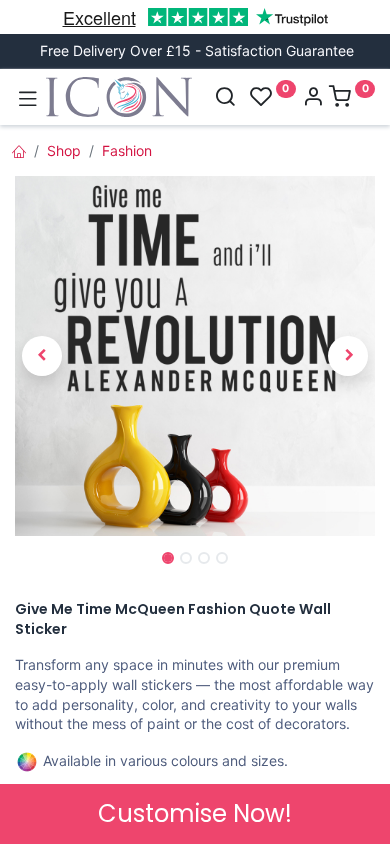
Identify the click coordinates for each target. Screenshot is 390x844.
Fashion (127, 150)
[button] (42, 356)
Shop (64, 150)
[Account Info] (313, 98)
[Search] (225, 98)
